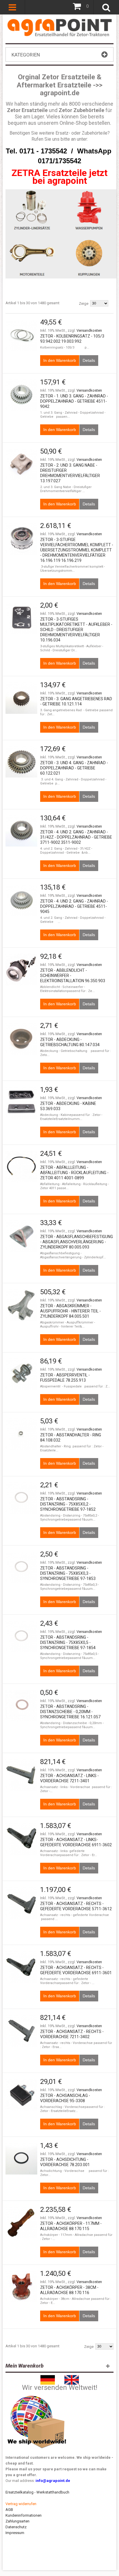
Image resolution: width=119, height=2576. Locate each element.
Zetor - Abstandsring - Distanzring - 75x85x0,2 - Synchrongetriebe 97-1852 (68, 1504)
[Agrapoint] (59, 21)
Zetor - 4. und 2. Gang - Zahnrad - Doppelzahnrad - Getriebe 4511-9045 (74, 906)
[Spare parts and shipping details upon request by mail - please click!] (37, 2394)
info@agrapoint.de (53, 2481)
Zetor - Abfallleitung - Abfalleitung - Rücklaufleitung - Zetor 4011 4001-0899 (74, 1173)
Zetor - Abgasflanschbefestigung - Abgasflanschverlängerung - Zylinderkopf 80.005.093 (77, 1242)
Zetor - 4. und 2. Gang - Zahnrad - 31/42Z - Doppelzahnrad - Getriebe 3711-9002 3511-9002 (76, 837)
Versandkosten (89, 330)
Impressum (15, 2533)
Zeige (84, 304)
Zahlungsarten (17, 2521)
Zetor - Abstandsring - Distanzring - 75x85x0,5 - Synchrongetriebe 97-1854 (68, 1642)
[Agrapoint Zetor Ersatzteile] (48, 2378)
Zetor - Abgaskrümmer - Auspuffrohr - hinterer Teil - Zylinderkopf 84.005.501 (70, 1311)
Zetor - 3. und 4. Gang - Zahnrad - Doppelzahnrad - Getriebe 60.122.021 (74, 768)
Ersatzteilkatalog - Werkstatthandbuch (37, 2492)
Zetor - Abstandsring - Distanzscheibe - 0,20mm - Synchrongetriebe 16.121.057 (70, 1712)
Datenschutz (16, 2527)
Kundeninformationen (24, 2515)
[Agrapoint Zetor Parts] (72, 2378)
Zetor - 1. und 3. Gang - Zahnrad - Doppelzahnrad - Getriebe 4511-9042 (74, 401)
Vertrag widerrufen (21, 2504)
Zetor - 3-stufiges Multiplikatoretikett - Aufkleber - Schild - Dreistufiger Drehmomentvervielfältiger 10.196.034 (76, 630)
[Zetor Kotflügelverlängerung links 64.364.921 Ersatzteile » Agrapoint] (21, 335)
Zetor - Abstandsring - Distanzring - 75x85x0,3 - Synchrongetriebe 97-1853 (68, 1573)
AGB (9, 2510)
